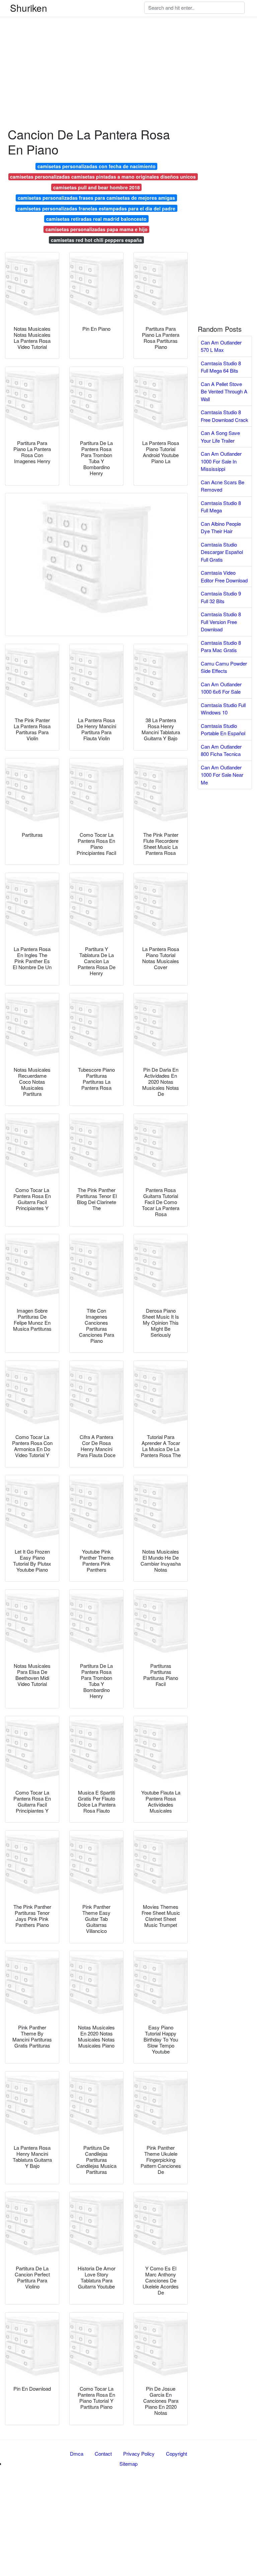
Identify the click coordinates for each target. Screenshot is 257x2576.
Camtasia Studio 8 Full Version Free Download (221, 622)
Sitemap (128, 2464)
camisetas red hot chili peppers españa (96, 240)
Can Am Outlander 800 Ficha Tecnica (221, 750)
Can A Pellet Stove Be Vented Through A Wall (224, 391)
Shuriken (29, 8)
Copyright (177, 2454)
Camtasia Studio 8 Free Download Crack (225, 416)
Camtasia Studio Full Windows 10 (223, 709)
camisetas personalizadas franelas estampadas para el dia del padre (96, 208)
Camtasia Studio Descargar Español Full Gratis (222, 552)
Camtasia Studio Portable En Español (223, 730)
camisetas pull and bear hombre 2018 (97, 187)
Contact (103, 2454)
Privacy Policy (139, 2454)
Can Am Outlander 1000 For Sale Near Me (222, 775)
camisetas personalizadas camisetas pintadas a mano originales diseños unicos (103, 177)
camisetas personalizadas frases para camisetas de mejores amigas (96, 198)
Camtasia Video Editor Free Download (224, 576)
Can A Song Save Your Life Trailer (220, 437)
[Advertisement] (128, 47)
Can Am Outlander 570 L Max (221, 346)
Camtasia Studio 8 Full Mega (221, 507)
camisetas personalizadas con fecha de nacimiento (97, 166)
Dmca (77, 2454)
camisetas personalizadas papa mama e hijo (97, 229)
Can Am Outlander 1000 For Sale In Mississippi (221, 461)
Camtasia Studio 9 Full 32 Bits (221, 597)
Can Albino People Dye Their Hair (221, 527)
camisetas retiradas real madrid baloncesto (96, 219)
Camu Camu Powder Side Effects (224, 667)
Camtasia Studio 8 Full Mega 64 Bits (221, 367)
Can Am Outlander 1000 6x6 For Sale (221, 688)
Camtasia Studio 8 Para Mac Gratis (221, 646)
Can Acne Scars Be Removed (223, 486)
